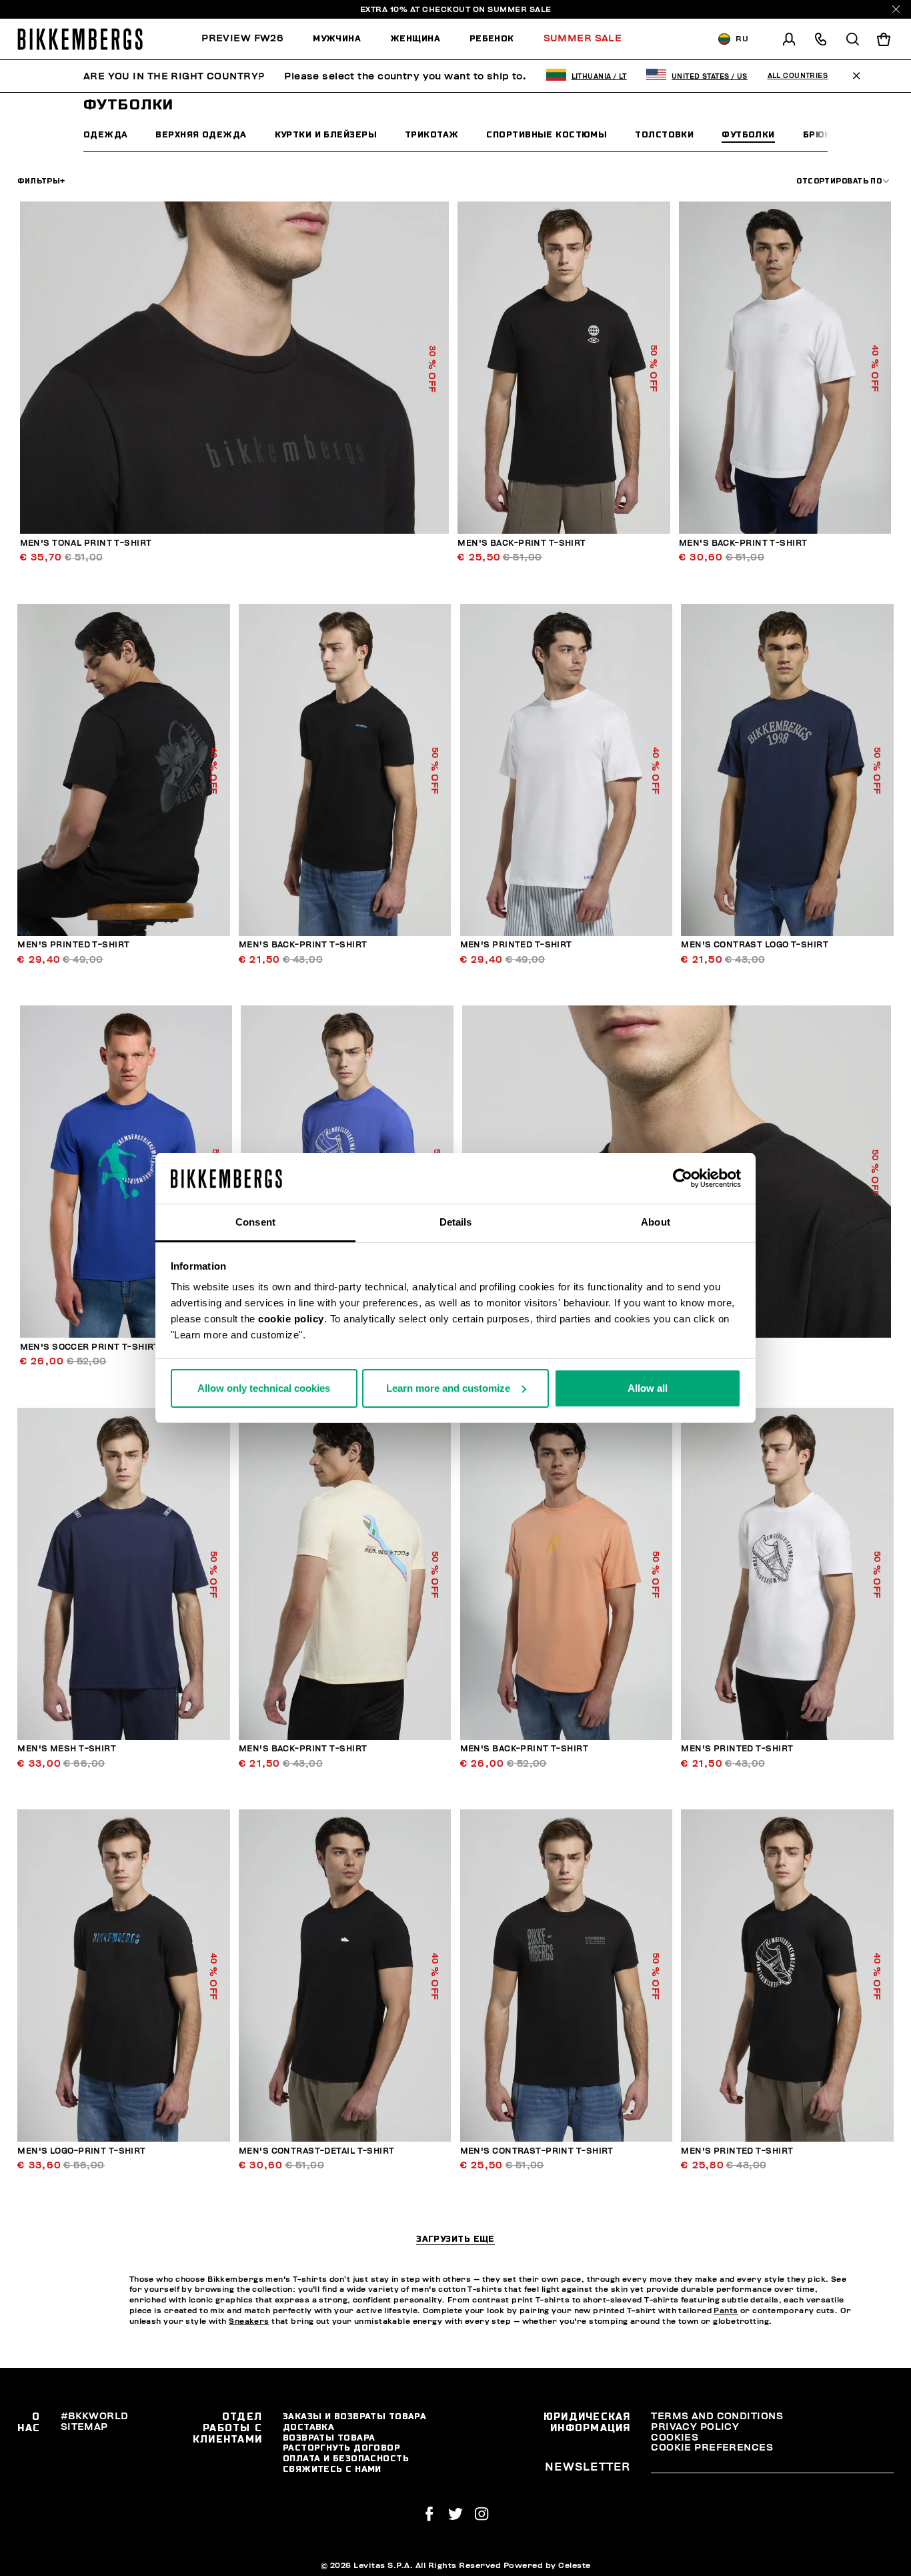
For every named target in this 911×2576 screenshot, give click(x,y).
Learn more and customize (448, 1388)
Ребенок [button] (492, 38)
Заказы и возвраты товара (355, 2416)
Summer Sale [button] (583, 38)
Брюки (820, 134)
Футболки (748, 134)
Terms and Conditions (717, 2416)
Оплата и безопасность (346, 2458)
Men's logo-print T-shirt (82, 2151)
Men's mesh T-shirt (67, 1749)
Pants (726, 2311)
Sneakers (249, 2321)
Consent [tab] (255, 1222)
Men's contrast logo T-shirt (755, 945)
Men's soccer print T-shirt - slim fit (114, 1347)
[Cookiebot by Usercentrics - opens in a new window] (683, 1178)
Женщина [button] (415, 38)
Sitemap (84, 2427)
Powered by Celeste (547, 2565)
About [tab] (656, 1222)
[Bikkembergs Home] (80, 39)
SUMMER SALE (520, 9)
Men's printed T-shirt (73, 945)
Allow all (648, 1388)
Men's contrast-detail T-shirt (317, 2151)
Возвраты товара (329, 2438)
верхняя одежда (201, 134)
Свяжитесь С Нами (332, 2469)
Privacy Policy (695, 2427)
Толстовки (664, 134)
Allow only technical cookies (264, 1388)
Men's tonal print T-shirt (86, 543)
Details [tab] (456, 1222)
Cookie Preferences (712, 2448)
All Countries (798, 76)
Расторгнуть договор (341, 2448)
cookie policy (291, 1319)
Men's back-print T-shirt (522, 543)
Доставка (309, 2427)
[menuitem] (250, 39)
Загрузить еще (455, 2239)
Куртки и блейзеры (326, 134)
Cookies (675, 2438)
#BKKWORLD (95, 2416)
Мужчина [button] (337, 38)
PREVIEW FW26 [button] (242, 38)
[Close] (896, 9)
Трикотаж (432, 134)
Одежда (106, 134)
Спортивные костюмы (547, 134)
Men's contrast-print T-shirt (537, 2151)
